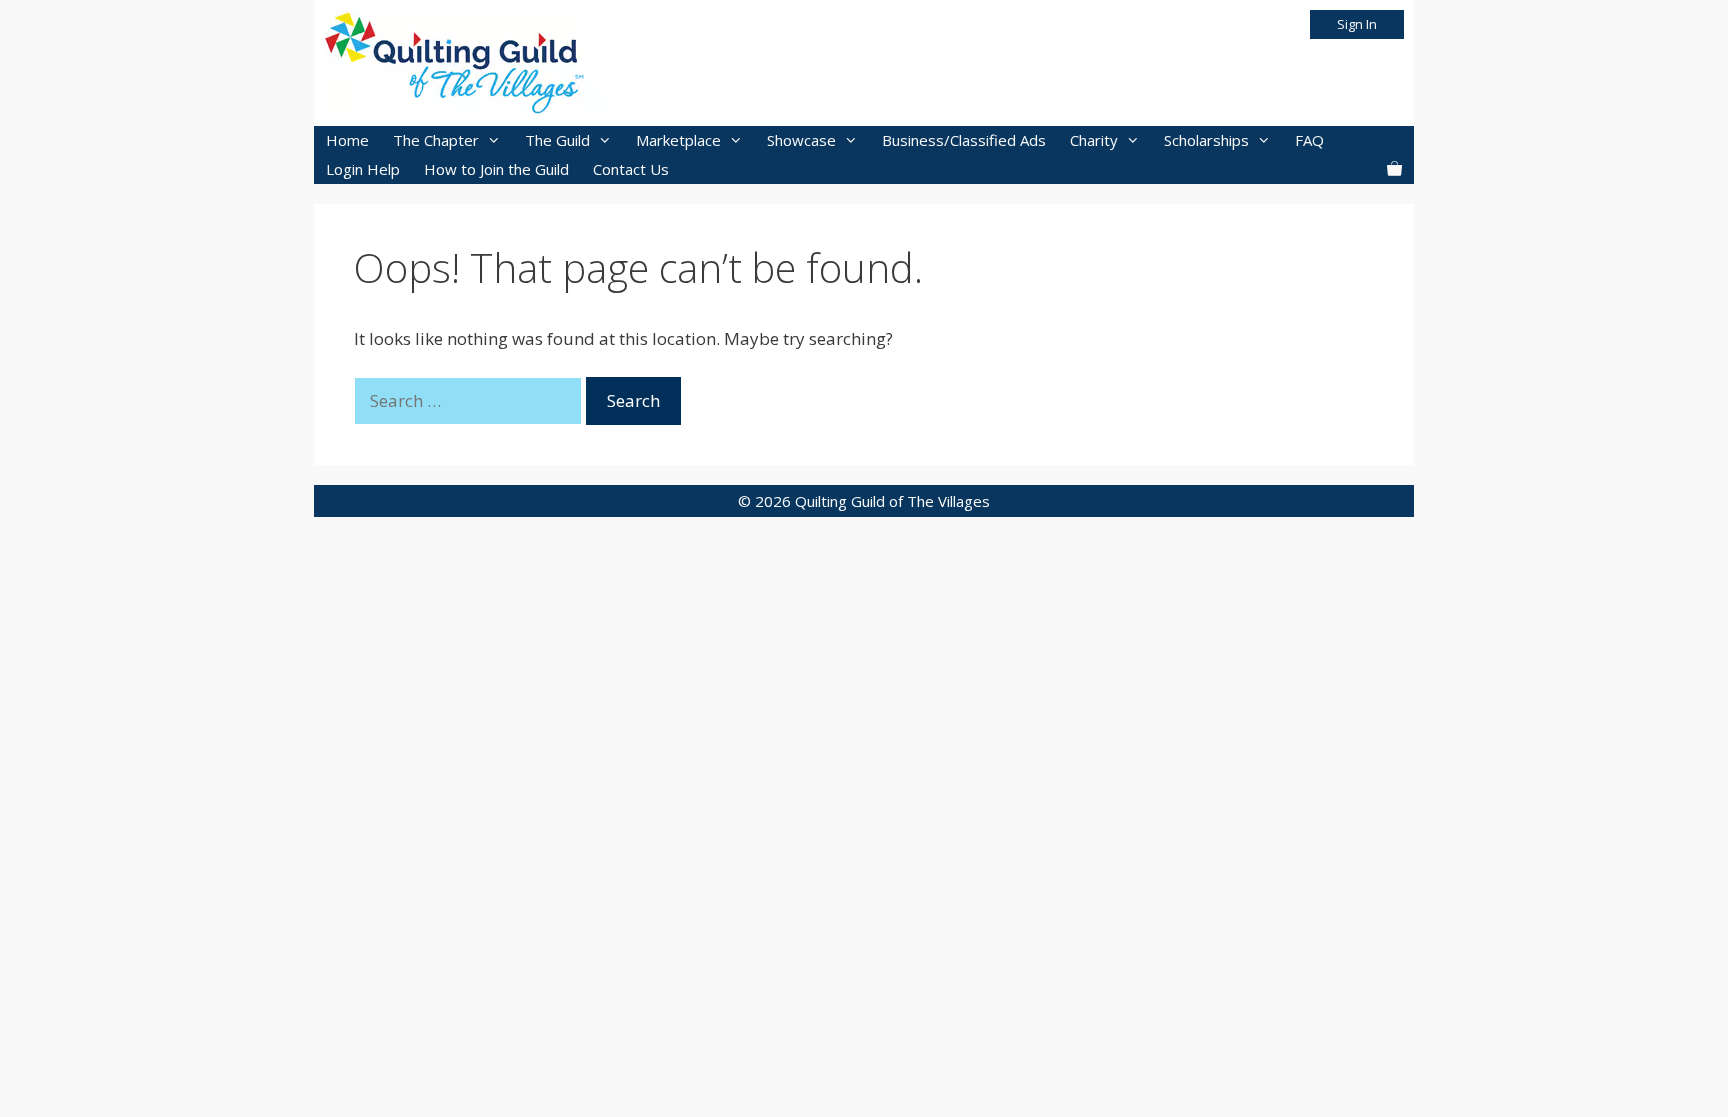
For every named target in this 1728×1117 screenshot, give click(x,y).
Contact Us (631, 169)
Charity (1094, 140)
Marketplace (678, 140)
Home (347, 140)
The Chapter (436, 140)
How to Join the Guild (496, 169)
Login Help (363, 169)
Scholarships (1206, 140)
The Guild (557, 140)
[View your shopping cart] (1394, 169)
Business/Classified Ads (964, 140)
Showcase (801, 140)
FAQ (1309, 140)
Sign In (1357, 24)
